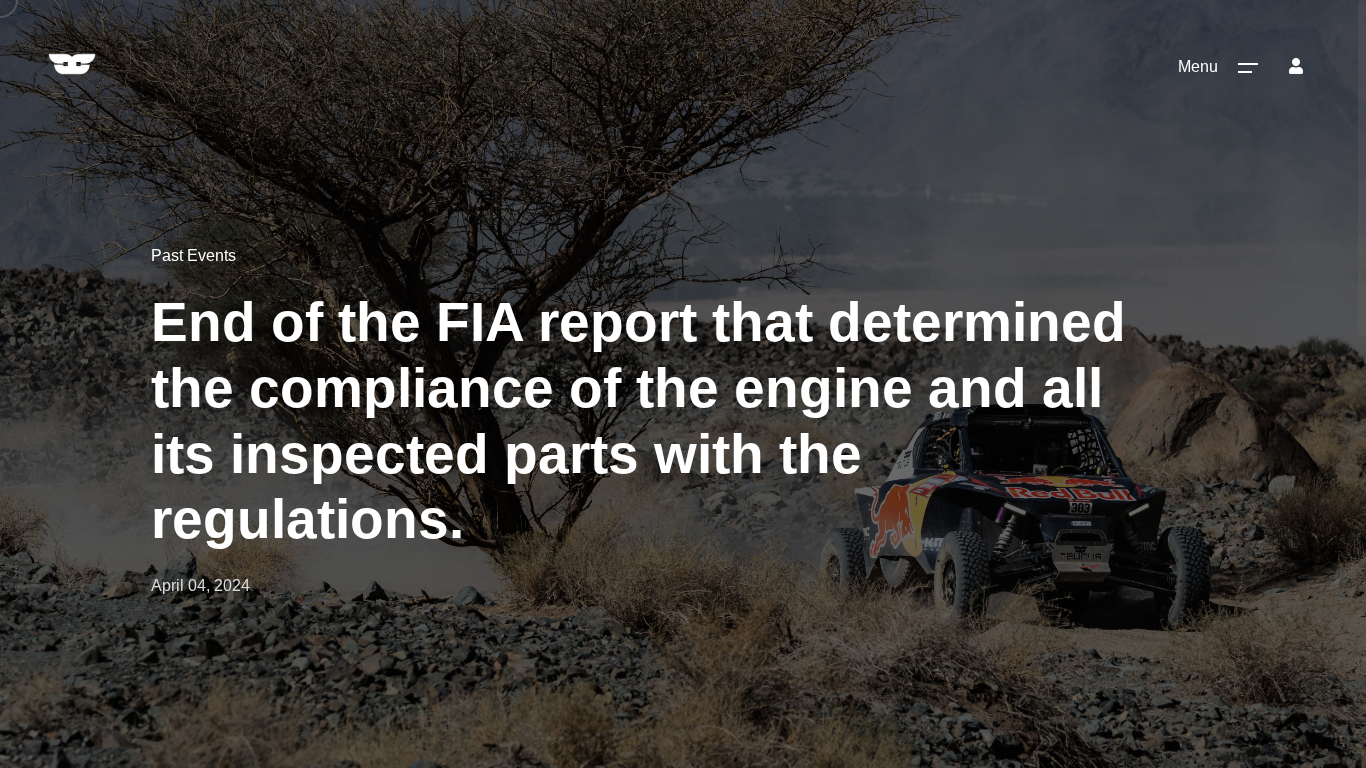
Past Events (193, 255)
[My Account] (1295, 65)
